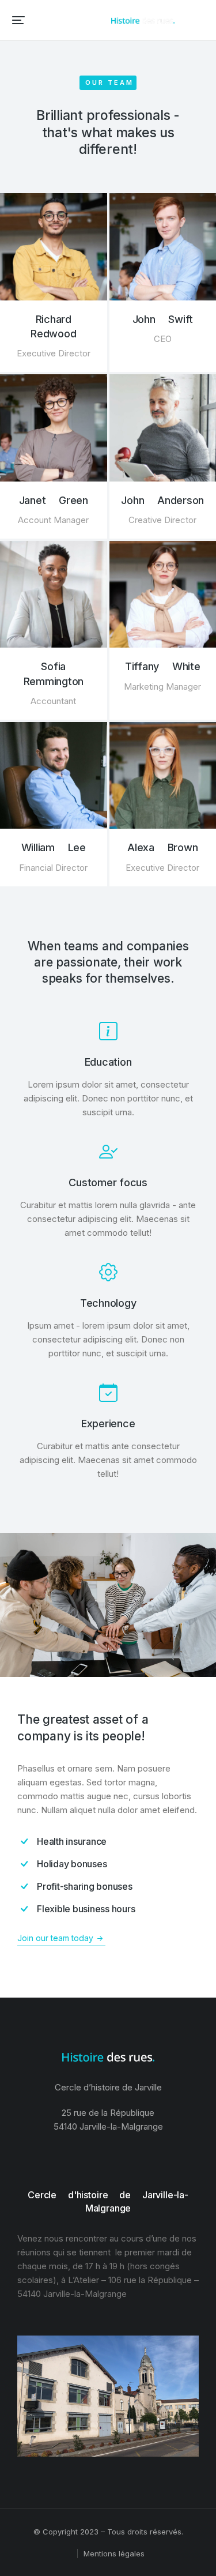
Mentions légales (114, 2554)
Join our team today (55, 1938)
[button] (18, 20)
